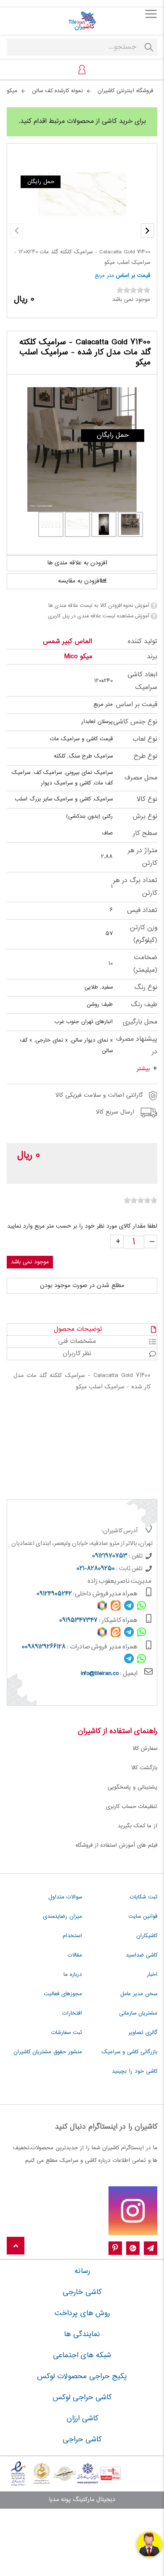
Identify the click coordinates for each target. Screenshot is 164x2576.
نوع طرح (145, 756)
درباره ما (73, 1975)
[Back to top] (16, 2246)
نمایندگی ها (82, 2334)
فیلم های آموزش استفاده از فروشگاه (116, 1845)
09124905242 (54, 1594)
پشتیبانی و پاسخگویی (132, 1787)
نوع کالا (147, 799)
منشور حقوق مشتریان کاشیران (48, 2052)
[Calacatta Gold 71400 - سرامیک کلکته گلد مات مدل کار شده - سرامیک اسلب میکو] (82, 449)
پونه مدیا (60, 2500)
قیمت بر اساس (133, 276)
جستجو (149, 47)
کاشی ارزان (82, 2419)
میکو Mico (78, 657)
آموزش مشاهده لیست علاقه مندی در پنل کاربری (98, 616)
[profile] (82, 69)
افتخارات (72, 2013)
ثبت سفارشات (67, 2033)
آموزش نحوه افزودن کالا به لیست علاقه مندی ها (99, 606)
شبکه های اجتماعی (82, 2355)
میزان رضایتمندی (62, 1917)
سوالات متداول (65, 1897)
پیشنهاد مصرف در (137, 1046)
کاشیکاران (147, 1936)
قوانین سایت (143, 1917)
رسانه (82, 2271)
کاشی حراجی (82, 2440)
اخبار (152, 1975)
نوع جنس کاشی (135, 722)
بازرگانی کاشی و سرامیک (130, 2052)
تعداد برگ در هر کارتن (135, 887)
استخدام (72, 1936)
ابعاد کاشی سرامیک (142, 681)
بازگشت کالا (144, 1768)
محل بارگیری (140, 1022)
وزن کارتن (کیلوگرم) (144, 934)
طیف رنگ (144, 1005)
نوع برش (145, 817)
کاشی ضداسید (142, 1955)
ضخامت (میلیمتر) (145, 964)
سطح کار (145, 833)
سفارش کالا (145, 1749)
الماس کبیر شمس (67, 642)
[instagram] (133, 2211)
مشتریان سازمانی (138, 2013)
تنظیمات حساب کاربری (132, 1807)
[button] (147, 231)
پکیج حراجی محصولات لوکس (82, 2377)
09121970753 (110, 1556)
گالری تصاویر (143, 2033)
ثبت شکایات (144, 1897)
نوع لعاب (145, 739)
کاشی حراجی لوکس (82, 2398)
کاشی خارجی (82, 2292)
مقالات (75, 1955)
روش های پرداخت (82, 2313)
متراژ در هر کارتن (143, 857)
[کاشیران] (82, 21)
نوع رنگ (146, 988)
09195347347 (78, 1621)
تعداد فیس (142, 911)
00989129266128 (44, 1647)
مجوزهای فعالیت (63, 1994)
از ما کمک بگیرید (138, 1826)
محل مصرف (141, 778)
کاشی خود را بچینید (135, 2071)
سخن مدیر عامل (139, 1994)
